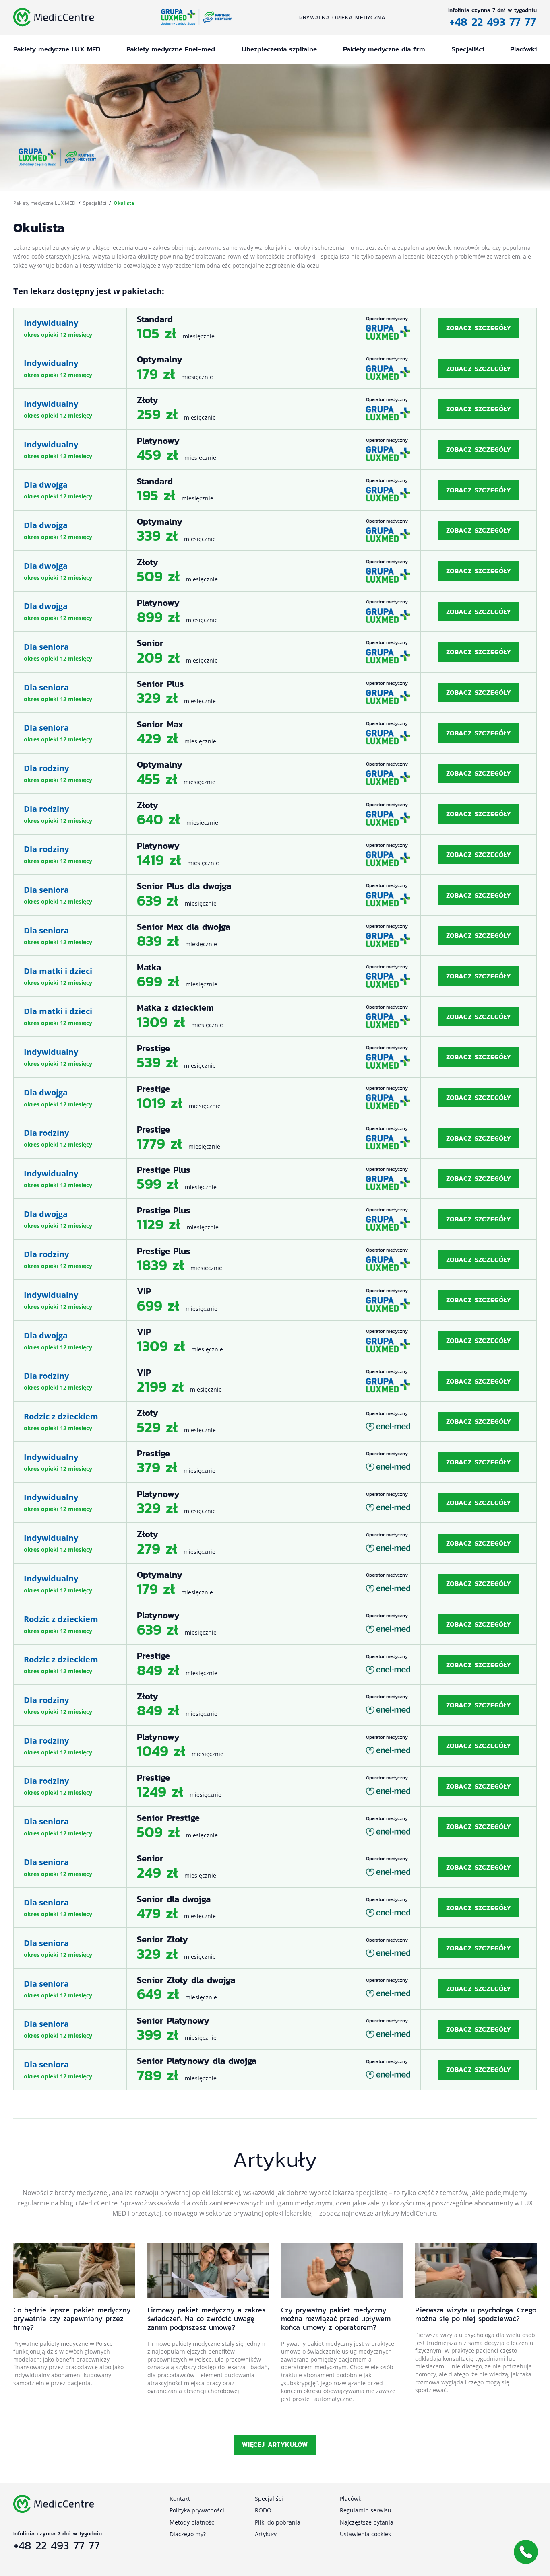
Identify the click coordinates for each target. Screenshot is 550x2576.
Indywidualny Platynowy (275, 450)
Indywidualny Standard (275, 328)
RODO (263, 2510)
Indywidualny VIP (275, 1300)
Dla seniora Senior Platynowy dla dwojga (275, 2070)
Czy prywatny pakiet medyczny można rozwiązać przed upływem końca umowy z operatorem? (336, 2319)
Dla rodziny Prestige (275, 1138)
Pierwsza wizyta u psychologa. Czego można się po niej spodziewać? (476, 2314)
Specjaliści (468, 49)
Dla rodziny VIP (275, 1381)
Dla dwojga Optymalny (275, 530)
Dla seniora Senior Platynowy (275, 2029)
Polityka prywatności (197, 2510)
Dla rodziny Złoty (275, 814)
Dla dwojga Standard (275, 490)
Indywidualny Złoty (275, 409)
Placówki (523, 49)
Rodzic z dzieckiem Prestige (275, 1665)
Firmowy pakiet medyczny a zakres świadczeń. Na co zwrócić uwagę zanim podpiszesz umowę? (206, 2319)
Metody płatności (193, 2522)
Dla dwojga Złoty (275, 571)
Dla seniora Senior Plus (275, 693)
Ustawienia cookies (365, 2534)
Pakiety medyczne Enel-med (171, 49)
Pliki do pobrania (278, 2522)
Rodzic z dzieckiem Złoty (275, 1422)
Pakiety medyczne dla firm (384, 49)
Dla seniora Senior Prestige (275, 1827)
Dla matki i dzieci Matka (275, 976)
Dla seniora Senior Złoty (275, 1948)
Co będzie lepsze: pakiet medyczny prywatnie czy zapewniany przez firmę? (72, 2319)
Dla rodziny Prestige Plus (275, 1260)
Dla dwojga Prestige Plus (275, 1219)
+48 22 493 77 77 (493, 22)
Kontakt (180, 2499)
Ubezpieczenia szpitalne (279, 49)
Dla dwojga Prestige (275, 1098)
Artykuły (266, 2534)
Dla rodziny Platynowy (275, 855)
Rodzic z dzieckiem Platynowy (275, 1624)
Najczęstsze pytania (367, 2522)
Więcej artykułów (275, 2444)
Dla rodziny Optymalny (275, 773)
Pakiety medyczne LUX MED (57, 49)
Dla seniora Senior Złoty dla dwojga (275, 1989)
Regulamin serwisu (366, 2510)
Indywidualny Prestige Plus (275, 1179)
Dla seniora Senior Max (275, 733)
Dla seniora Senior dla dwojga (275, 1908)
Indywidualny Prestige (275, 1057)
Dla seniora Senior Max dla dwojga (275, 936)
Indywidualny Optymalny (275, 368)
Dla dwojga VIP (275, 1341)
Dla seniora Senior (275, 652)
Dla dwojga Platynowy (275, 612)
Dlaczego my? (188, 2534)
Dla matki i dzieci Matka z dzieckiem (275, 1016)
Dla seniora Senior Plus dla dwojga (275, 895)
